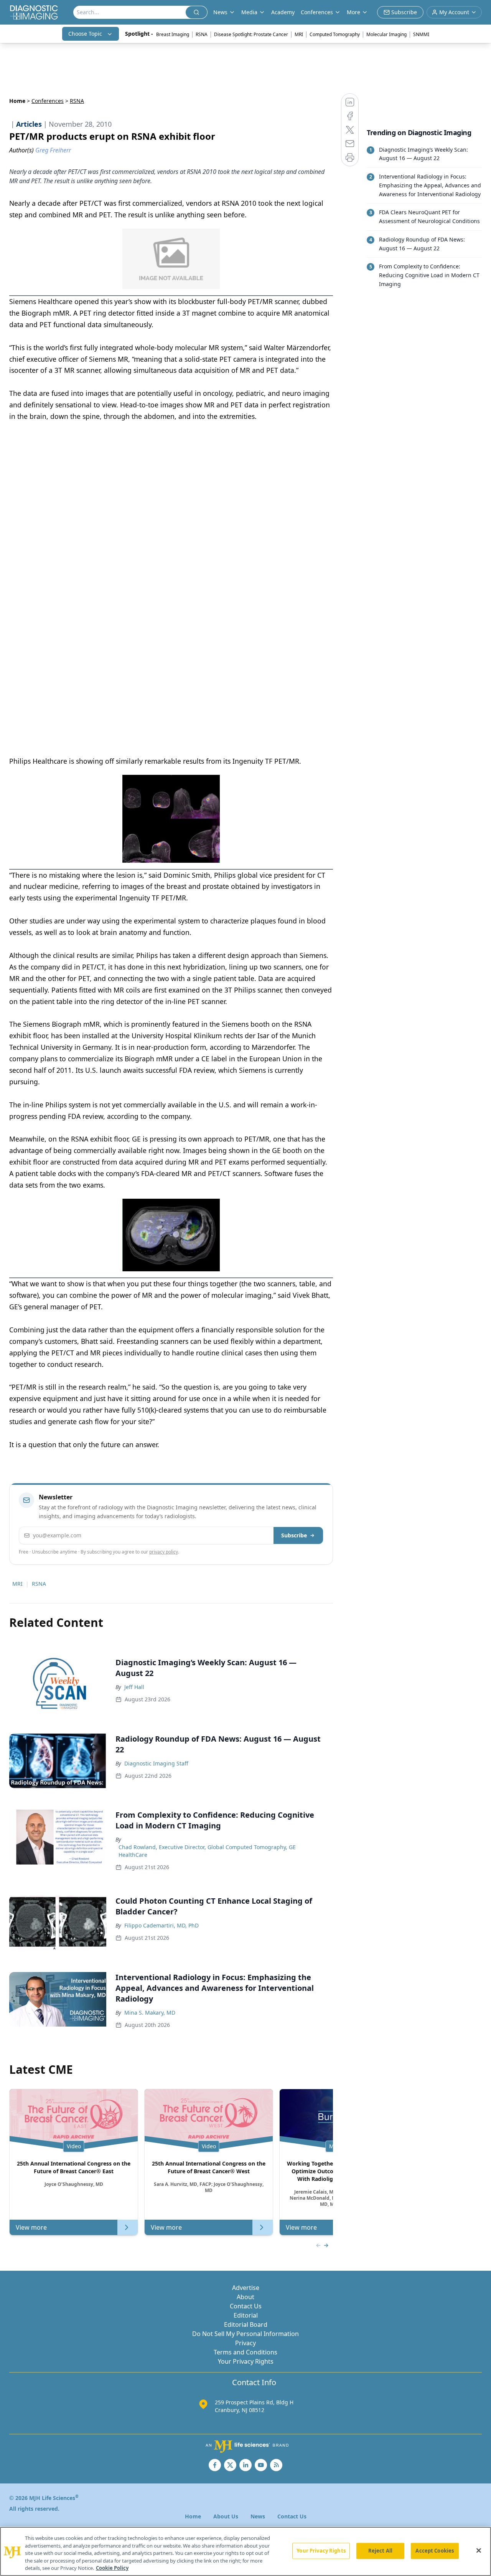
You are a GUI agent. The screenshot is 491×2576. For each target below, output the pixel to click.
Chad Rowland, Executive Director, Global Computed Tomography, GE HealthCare (207, 1851)
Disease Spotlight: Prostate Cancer (251, 34)
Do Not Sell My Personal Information (245, 2334)
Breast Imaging (173, 34)
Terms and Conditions (245, 2352)
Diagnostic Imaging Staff (156, 1763)
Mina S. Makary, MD (150, 2013)
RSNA (202, 34)
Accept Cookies (435, 2551)
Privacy (245, 2343)
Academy (283, 12)
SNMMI (421, 34)
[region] (245, 2551)
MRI (299, 34)
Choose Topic (85, 34)
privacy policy (164, 1552)
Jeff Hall (134, 1687)
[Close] (479, 2551)
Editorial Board (246, 2325)
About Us (226, 2516)
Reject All (380, 2551)
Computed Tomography (335, 34)
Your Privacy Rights (246, 2361)
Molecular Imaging (386, 34)
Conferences (317, 12)
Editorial (246, 2315)
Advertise (246, 2288)
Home (17, 101)
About (245, 2297)
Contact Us (246, 2306)
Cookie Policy (112, 2568)
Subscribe (294, 1535)
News (258, 2516)
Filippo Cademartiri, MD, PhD (161, 1925)
